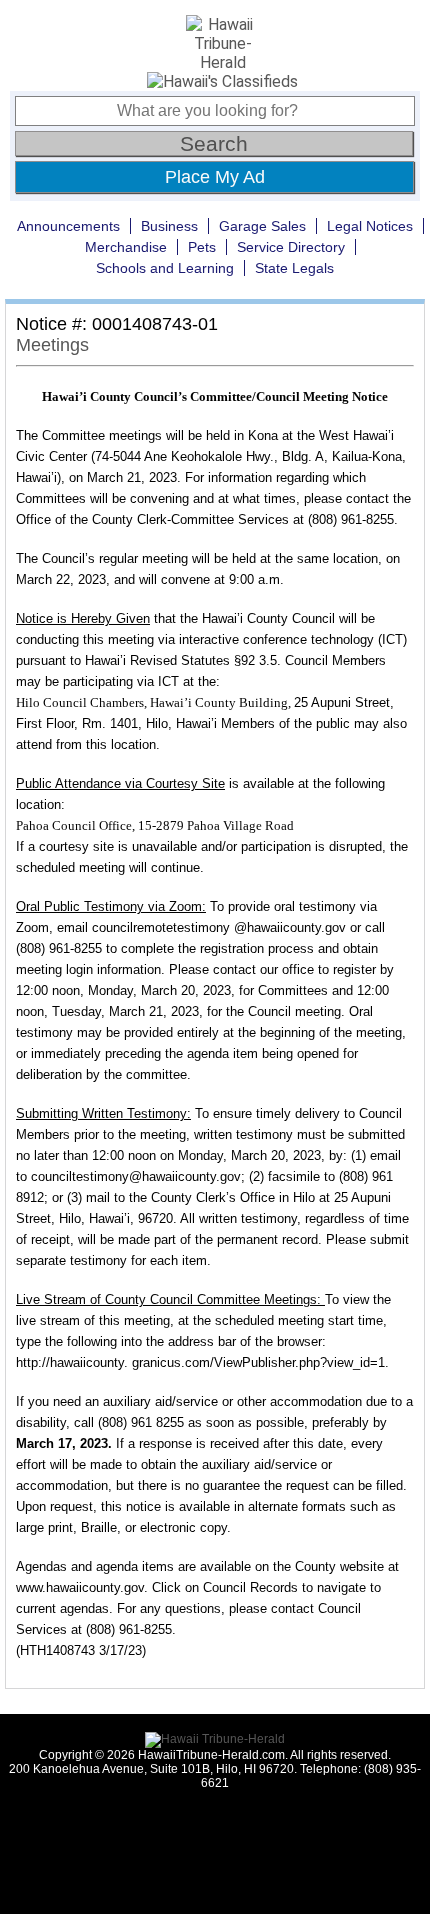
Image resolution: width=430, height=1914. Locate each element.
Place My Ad (215, 177)
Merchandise (126, 247)
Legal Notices (370, 226)
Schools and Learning (165, 268)
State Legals (294, 268)
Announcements (68, 226)
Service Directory (291, 247)
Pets (202, 247)
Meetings (52, 345)
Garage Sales (262, 226)
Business (169, 226)
